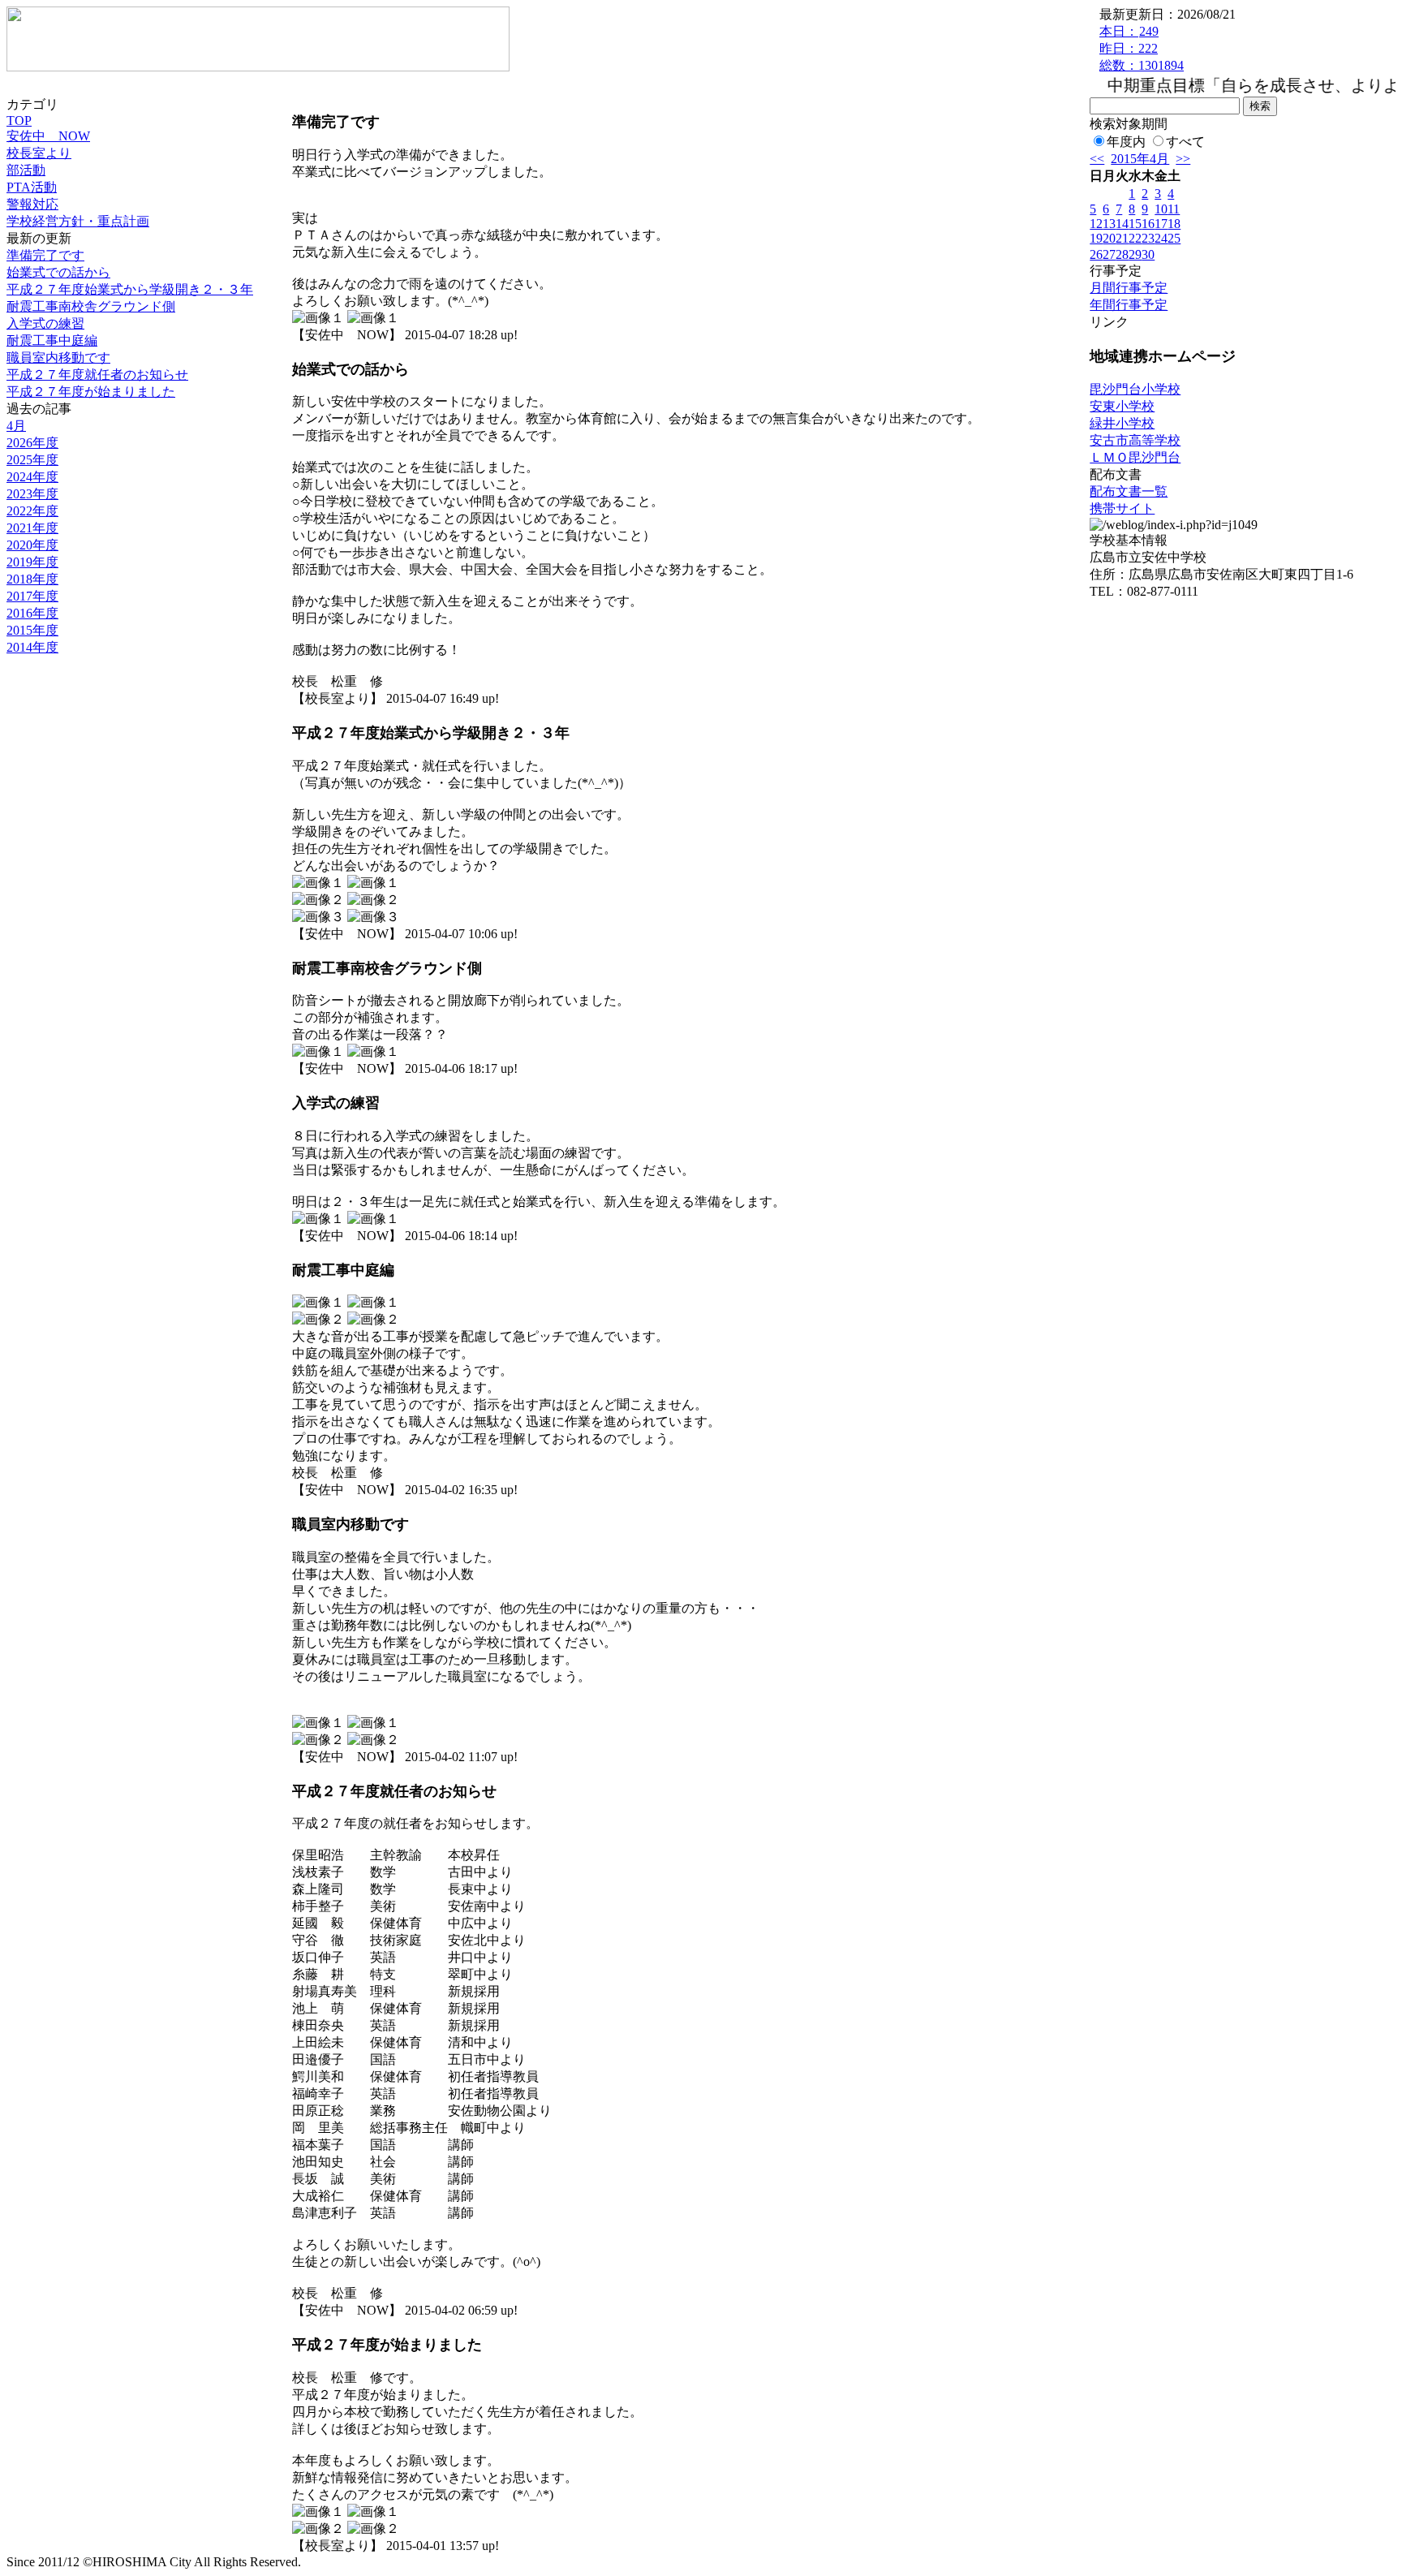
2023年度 (32, 494)
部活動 (26, 170)
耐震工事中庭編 (52, 340)
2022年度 (32, 511)
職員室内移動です (58, 358)
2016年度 (32, 613)
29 (1135, 254)
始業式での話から (58, 272)
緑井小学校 (1122, 423)
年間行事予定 (1129, 305)
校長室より (39, 153)
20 (1109, 238)
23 (1148, 238)
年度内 (1126, 142)
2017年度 (32, 596)
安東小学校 (1122, 406)
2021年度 (32, 528)
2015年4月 (1140, 159)
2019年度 (32, 562)
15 (1135, 224)
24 (1161, 238)
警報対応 (32, 204)
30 (1148, 254)
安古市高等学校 (1135, 440)
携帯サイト (1122, 508)
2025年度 (32, 460)
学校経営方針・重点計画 (78, 221)
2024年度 (32, 477)
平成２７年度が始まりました (91, 392)
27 (1109, 254)
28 (1122, 254)
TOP (19, 121)
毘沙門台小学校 (1135, 389)
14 (1122, 224)
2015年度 (32, 630)
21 (1122, 238)
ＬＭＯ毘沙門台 (1135, 457)
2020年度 (32, 545)
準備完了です (45, 255)
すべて (1185, 142)
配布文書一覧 (1129, 491)
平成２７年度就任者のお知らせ (97, 375)
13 (1109, 224)
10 (1161, 209)
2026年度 (32, 443)
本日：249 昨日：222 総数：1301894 (1142, 48)
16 (1148, 224)
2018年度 (32, 579)
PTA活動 (32, 187)
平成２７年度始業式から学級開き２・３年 (130, 289)
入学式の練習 (45, 323)
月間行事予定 (1129, 288)
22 (1135, 238)
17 (1161, 224)
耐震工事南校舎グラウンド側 (91, 306)
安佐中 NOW (48, 136)
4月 (16, 426)
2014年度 (32, 647)
